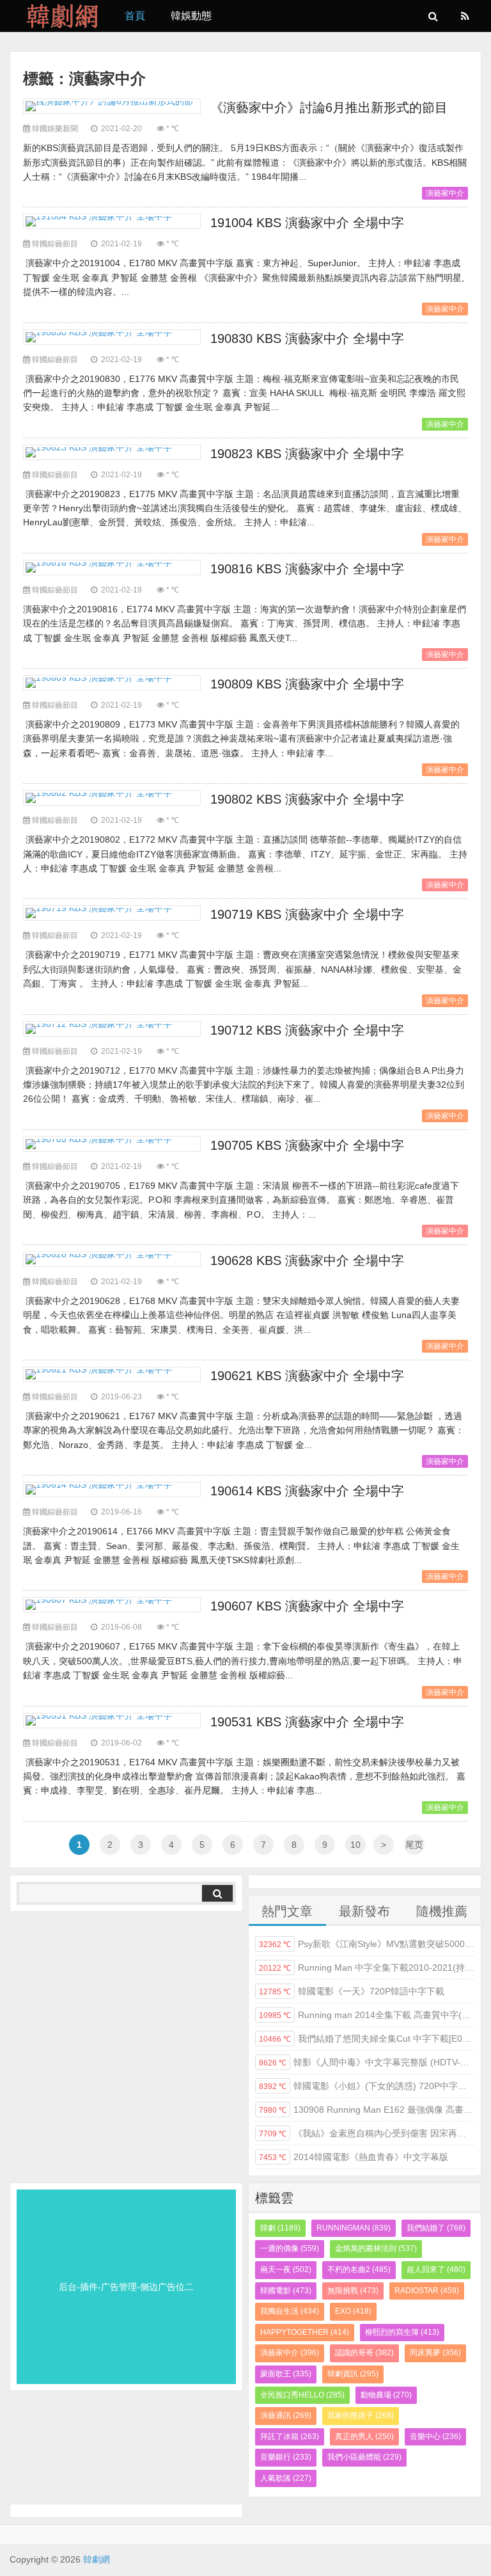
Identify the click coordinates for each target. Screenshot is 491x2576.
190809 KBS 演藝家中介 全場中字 (307, 684)
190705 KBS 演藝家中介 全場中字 (307, 1145)
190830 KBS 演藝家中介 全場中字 (307, 338)
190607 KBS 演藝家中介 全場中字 (307, 1606)
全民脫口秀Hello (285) (302, 2395)
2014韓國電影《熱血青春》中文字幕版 (354, 2157)
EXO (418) (353, 2311)
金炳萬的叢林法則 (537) (376, 2248)
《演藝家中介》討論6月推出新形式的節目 (329, 107)
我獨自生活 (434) (290, 2311)
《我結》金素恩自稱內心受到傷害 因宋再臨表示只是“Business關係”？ (367, 2133)
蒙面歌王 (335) (286, 2374)
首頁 (135, 16)
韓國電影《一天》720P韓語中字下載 (352, 1991)
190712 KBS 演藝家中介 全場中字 (307, 1030)
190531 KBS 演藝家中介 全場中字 (307, 1722)
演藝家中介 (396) (290, 2353)
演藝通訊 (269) (286, 2415)
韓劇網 (58, 16)
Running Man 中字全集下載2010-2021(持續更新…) (367, 1968)
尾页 (414, 1845)
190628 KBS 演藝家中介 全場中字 (307, 1260)
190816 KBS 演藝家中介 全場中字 (307, 569)
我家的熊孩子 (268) (361, 2415)
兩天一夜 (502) (286, 2270)
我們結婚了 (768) (436, 2228)
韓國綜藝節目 (55, 244)
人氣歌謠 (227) (286, 2478)
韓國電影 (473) (286, 2291)
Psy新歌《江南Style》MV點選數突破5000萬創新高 (367, 1944)
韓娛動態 (191, 16)
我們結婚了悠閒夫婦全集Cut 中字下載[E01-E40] (367, 2039)
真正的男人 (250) (364, 2437)
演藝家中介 (445, 193)
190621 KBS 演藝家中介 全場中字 (307, 1376)
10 (355, 1845)
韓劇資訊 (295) (353, 2374)
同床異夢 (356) (435, 2353)
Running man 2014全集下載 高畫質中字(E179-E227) (367, 2015)
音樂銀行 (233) (286, 2457)
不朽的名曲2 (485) (359, 2270)
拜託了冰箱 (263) (290, 2437)
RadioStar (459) (427, 2291)
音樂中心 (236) (435, 2437)
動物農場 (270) (386, 2395)
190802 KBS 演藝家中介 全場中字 (307, 799)
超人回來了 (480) (436, 2270)
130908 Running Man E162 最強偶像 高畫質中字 (367, 2110)
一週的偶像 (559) (290, 2248)
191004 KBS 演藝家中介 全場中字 (307, 223)
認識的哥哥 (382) (364, 2353)
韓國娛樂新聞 (55, 129)
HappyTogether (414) (305, 2332)
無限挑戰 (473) (353, 2291)
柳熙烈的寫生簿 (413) (402, 2332)
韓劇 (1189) (280, 2228)
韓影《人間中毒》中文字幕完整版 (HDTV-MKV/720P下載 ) (367, 2062)
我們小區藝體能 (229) (364, 2457)
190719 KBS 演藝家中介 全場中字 (307, 914)
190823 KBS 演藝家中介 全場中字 (307, 454)
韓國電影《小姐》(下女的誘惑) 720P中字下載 (367, 2086)
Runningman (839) (354, 2228)
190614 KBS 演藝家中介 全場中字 (307, 1491)
